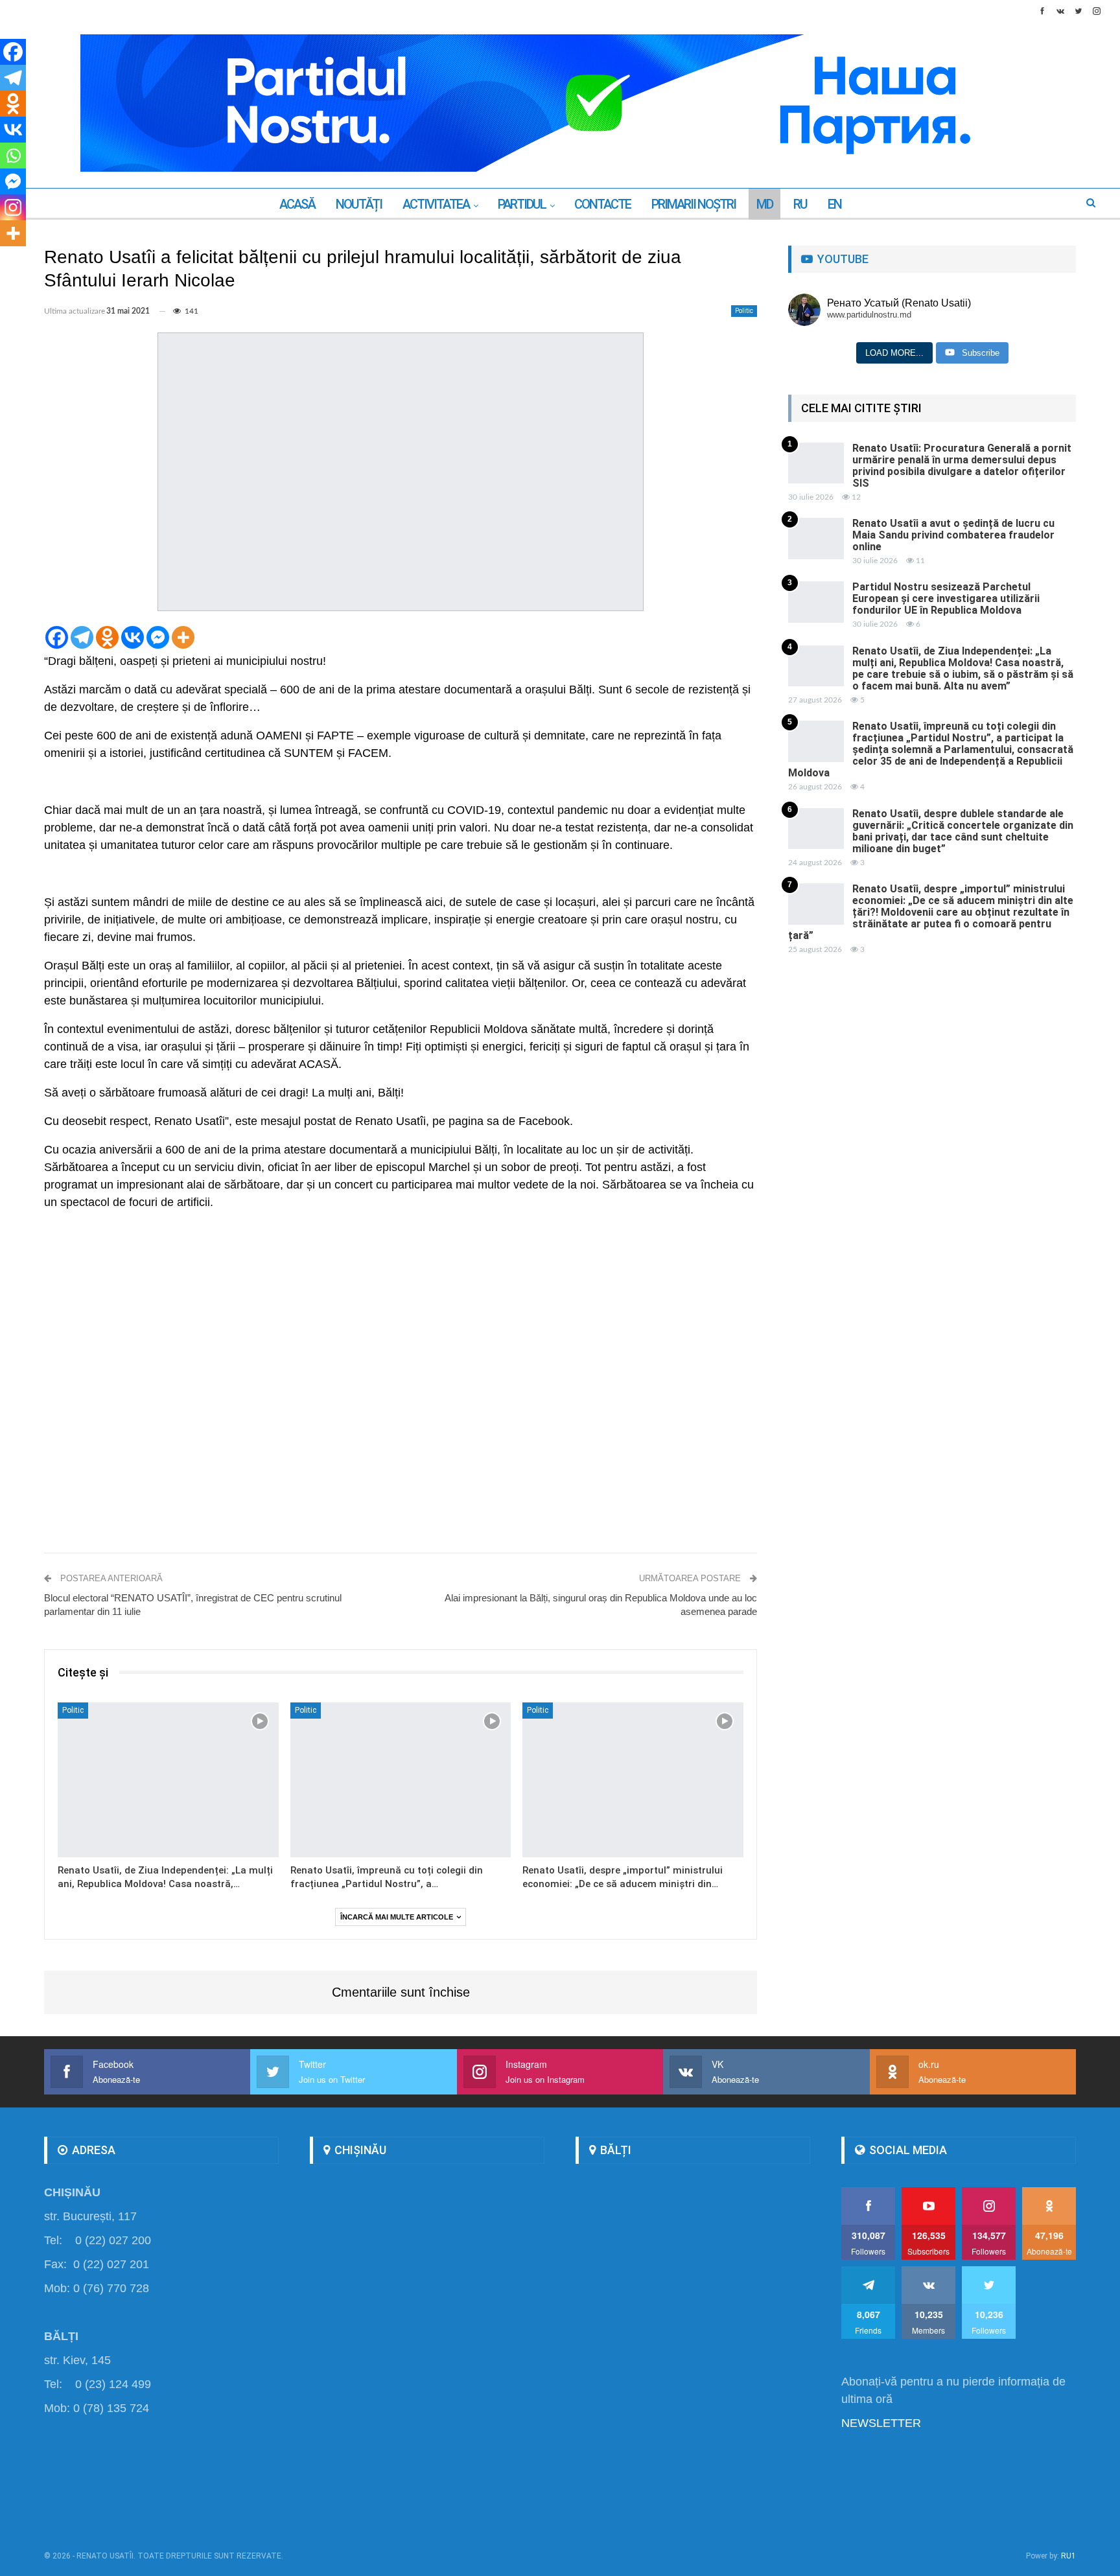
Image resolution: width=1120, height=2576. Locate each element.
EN (834, 204)
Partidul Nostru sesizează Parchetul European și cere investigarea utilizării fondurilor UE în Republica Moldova (946, 598)
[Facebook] (57, 637)
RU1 (1068, 2556)
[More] (183, 637)
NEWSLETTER (881, 2423)
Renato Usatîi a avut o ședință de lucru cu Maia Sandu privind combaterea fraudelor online (953, 535)
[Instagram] (13, 207)
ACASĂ (297, 204)
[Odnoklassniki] (107, 637)
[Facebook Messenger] (158, 637)
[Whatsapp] (13, 156)
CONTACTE (602, 204)
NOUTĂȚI (359, 204)
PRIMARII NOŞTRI (694, 204)
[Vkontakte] (133, 637)
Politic (744, 311)
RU (800, 204)
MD (764, 204)
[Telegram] (82, 637)
